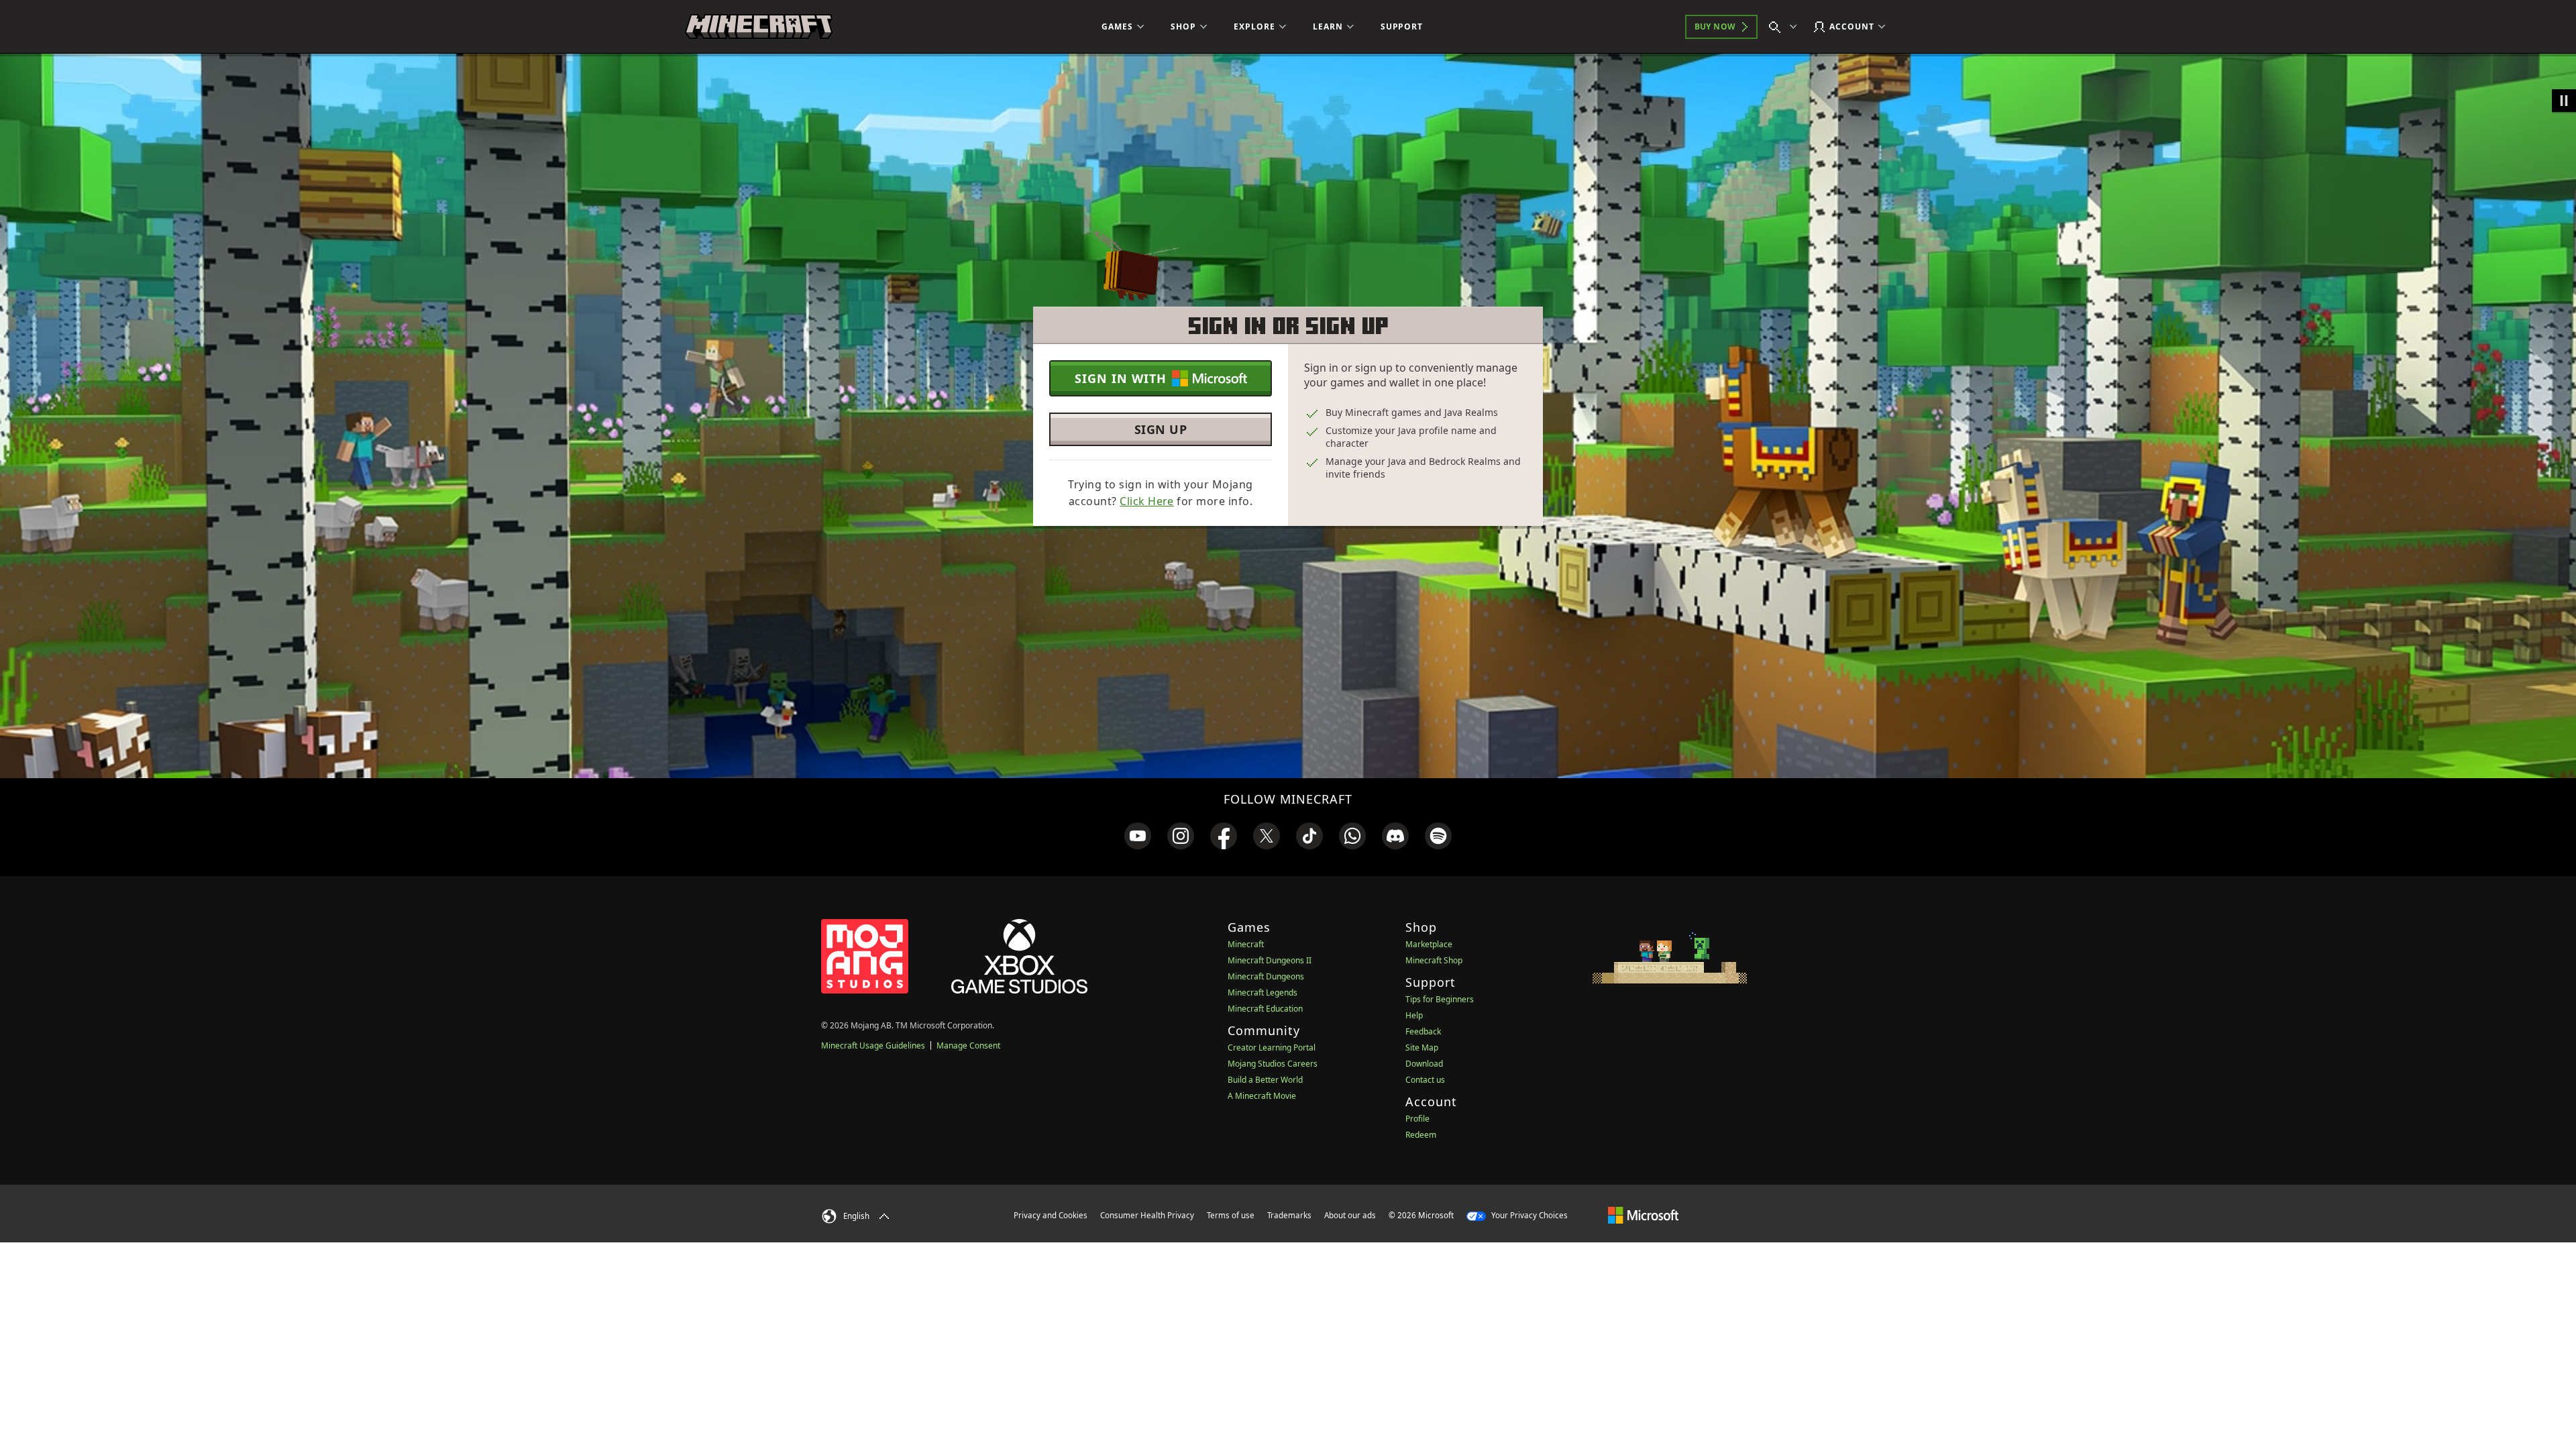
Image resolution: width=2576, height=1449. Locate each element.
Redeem (1421, 1135)
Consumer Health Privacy (1147, 1215)
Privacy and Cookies (1051, 1215)
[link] (1138, 836)
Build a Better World (1265, 1080)
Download (1424, 1064)
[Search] (1786, 27)
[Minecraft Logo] (759, 27)
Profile (1417, 1119)
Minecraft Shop (1434, 960)
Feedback (1423, 1031)
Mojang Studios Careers (1273, 1064)
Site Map (1422, 1048)
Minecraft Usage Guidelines (873, 1045)
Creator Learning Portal (1272, 1048)
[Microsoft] (1643, 1215)
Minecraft (1246, 944)
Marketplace (1429, 944)
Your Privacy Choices (1528, 1215)
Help (1414, 1015)
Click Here (1147, 501)
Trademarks (1289, 1215)
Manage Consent (968, 1045)
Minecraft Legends (1263, 992)
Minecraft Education (1265, 1009)
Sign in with (1121, 378)
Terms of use (1231, 1215)
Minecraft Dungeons (1266, 976)
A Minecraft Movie (1262, 1096)
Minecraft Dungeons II (1270, 960)
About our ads (1350, 1215)
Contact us (1425, 1080)
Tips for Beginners (1440, 999)
